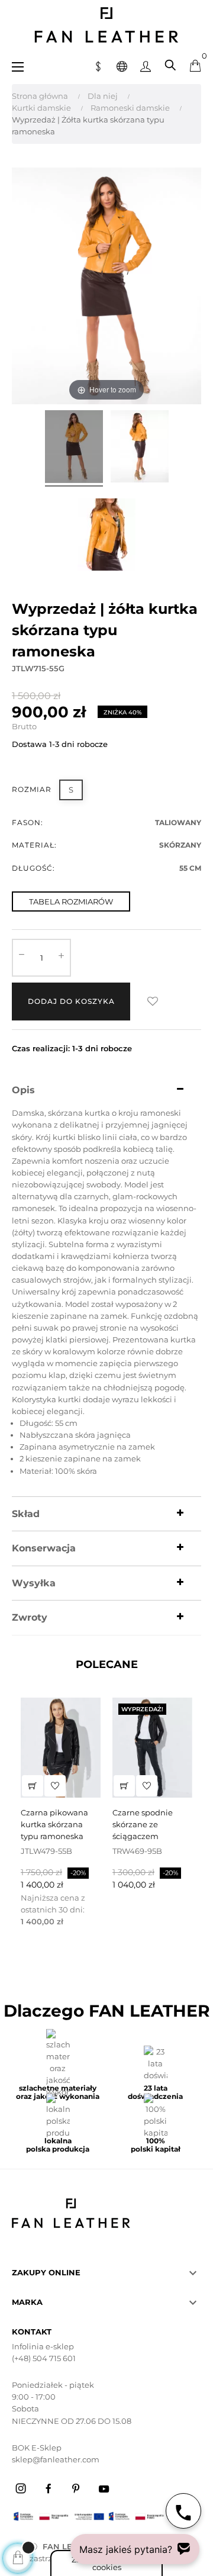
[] (33, 1786)
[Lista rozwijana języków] (122, 65)
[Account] (146, 65)
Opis (23, 1090)
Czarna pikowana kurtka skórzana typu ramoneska (54, 1824)
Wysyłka (34, 1583)
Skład (26, 1514)
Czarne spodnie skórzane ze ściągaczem (143, 1824)
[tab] (106, 1090)
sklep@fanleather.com (56, 2459)
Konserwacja (44, 1548)
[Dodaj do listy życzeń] (153, 1002)
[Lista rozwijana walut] (98, 65)
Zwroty (30, 1618)
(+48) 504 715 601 (44, 2358)
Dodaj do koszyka (71, 1001)
